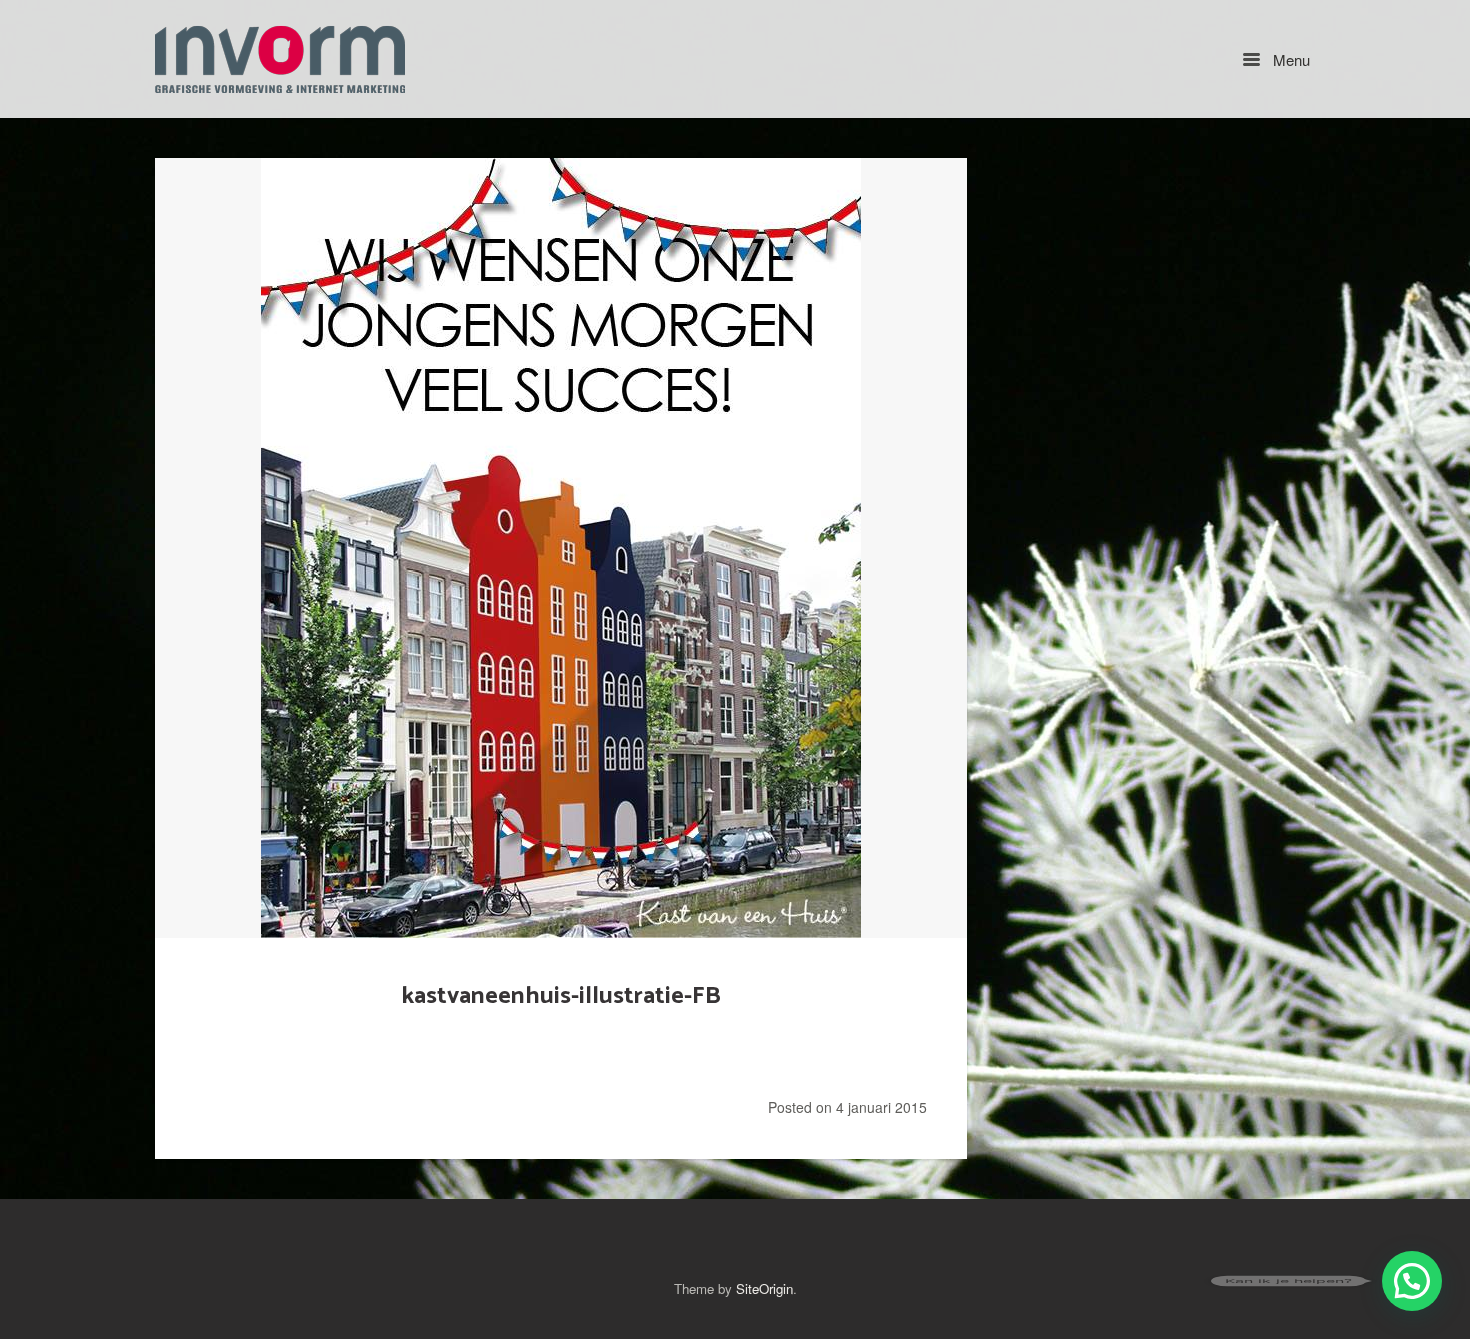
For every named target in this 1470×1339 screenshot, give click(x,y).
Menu (1289, 59)
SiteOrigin (764, 1288)
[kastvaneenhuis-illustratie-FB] (561, 548)
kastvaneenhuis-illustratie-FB (561, 996)
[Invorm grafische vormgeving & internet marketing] (280, 59)
